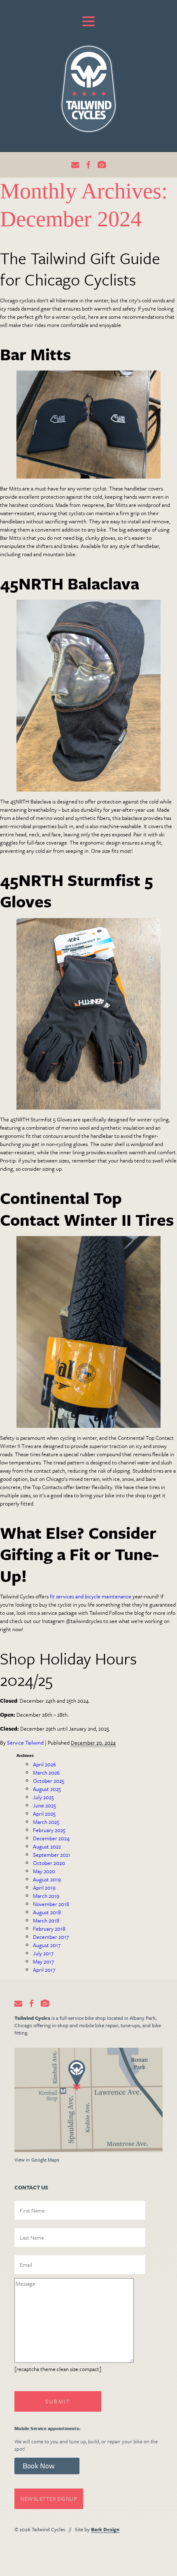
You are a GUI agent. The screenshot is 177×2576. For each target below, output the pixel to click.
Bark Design (105, 2529)
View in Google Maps (37, 2159)
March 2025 (46, 1822)
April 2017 (44, 1970)
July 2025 (43, 1797)
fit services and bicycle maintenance (91, 1596)
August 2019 (47, 1879)
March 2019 (46, 1896)
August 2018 (47, 1912)
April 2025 (44, 1814)
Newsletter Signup (49, 2499)
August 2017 (47, 1945)
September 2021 (52, 1855)
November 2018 (51, 1904)
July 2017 (43, 1953)
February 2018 (49, 1929)
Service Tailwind (25, 1743)
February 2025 (49, 1830)
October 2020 (49, 1863)
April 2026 (44, 1764)
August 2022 (47, 1846)
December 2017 (51, 1937)
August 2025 (47, 1789)
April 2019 (44, 1888)
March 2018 (46, 1920)
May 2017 (43, 1961)
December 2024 (51, 1838)
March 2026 (46, 1773)
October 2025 (49, 1781)
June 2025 (44, 1805)
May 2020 (44, 1871)
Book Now (39, 2466)
